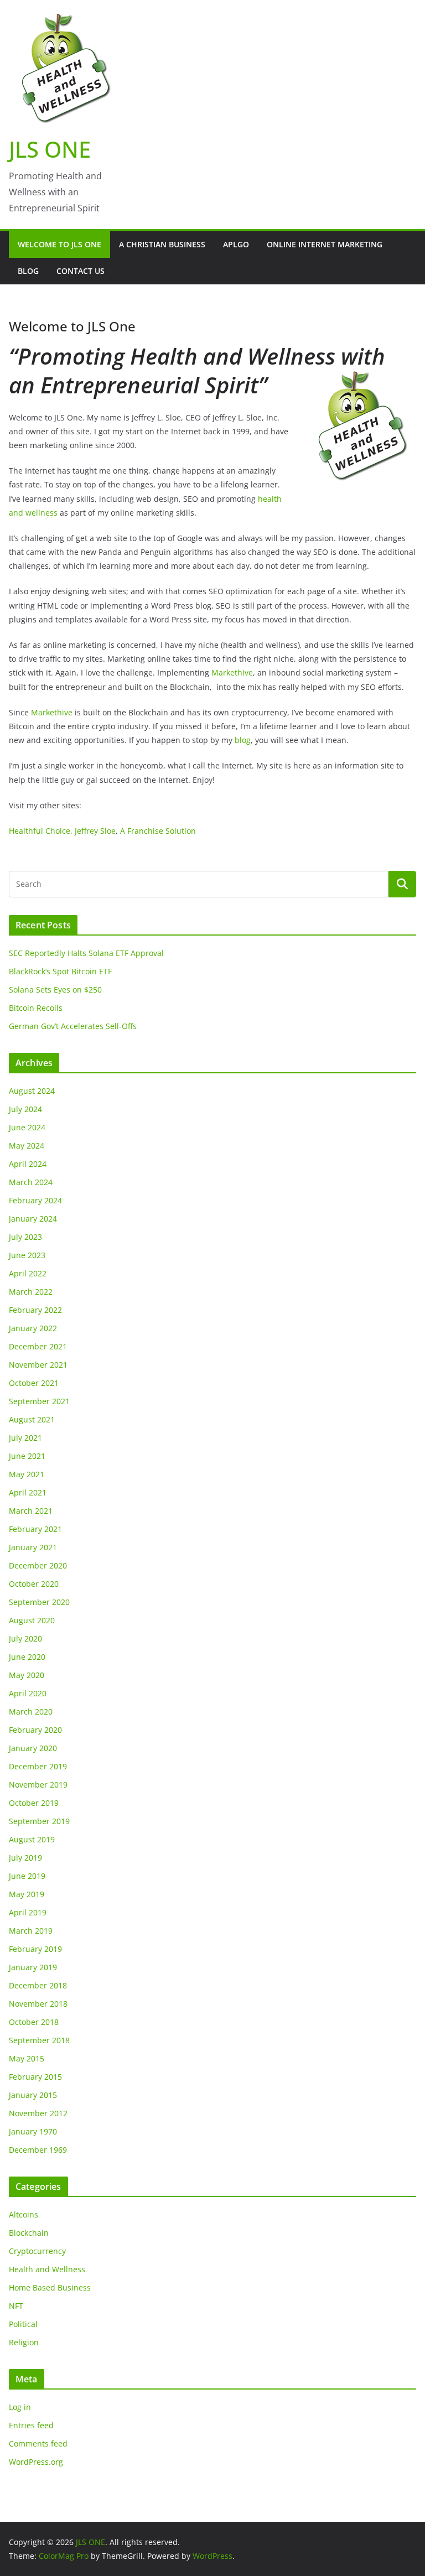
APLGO (236, 244)
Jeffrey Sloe (95, 831)
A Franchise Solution (158, 831)
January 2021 (33, 1547)
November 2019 (38, 1785)
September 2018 (39, 2040)
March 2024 (31, 1182)
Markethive (232, 672)
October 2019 (34, 1803)
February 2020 (35, 1730)
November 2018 (38, 2004)
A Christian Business (162, 244)
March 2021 (31, 1511)
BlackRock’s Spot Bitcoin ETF (60, 971)
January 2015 (33, 2095)
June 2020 (27, 1657)
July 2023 (25, 1237)
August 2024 (32, 1091)
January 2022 (33, 1328)
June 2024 (27, 1127)
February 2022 (35, 1310)
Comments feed (38, 2443)
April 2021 (28, 1492)
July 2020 (25, 1638)
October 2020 (34, 1584)
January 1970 (33, 2131)
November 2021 (38, 1365)
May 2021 (27, 1474)
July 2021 (25, 1438)
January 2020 (33, 1748)
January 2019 (33, 1967)
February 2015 (35, 2077)
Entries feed (31, 2425)
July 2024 (25, 1109)
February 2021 (35, 1529)
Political (23, 2324)
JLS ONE (50, 149)
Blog (28, 271)
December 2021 (38, 1346)
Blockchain (29, 2233)
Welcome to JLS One (59, 244)
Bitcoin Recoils (36, 1008)
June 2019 (27, 1876)
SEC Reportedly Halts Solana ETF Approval (86, 953)
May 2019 (27, 1894)
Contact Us (81, 271)
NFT (16, 2306)
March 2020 (31, 1712)
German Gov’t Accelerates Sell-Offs (73, 1026)
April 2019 (28, 1912)
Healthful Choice (40, 831)
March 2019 (31, 1931)
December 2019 (38, 1766)
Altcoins (24, 2214)
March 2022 (31, 1292)
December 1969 (38, 2150)
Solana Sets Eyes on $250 (55, 990)
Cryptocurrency (37, 2251)
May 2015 (27, 2058)
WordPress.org (36, 2462)
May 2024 (27, 1146)
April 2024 (28, 1164)
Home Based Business (50, 2287)
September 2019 (39, 1821)
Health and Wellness (47, 2269)
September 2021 (39, 1401)
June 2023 (27, 1255)
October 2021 (34, 1383)
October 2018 (34, 2022)
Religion (24, 2342)
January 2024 (33, 1219)
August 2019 (32, 1839)
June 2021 (27, 1456)
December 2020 (38, 1565)
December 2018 (38, 1985)
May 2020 (27, 1675)
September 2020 (39, 1602)
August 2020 (32, 1620)
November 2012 (38, 2113)
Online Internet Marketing (325, 244)
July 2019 (25, 1858)
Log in (20, 2407)
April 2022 (28, 1273)
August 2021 (32, 1419)
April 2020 (28, 1693)
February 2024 (35, 1200)
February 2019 (35, 1949)
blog (243, 740)
